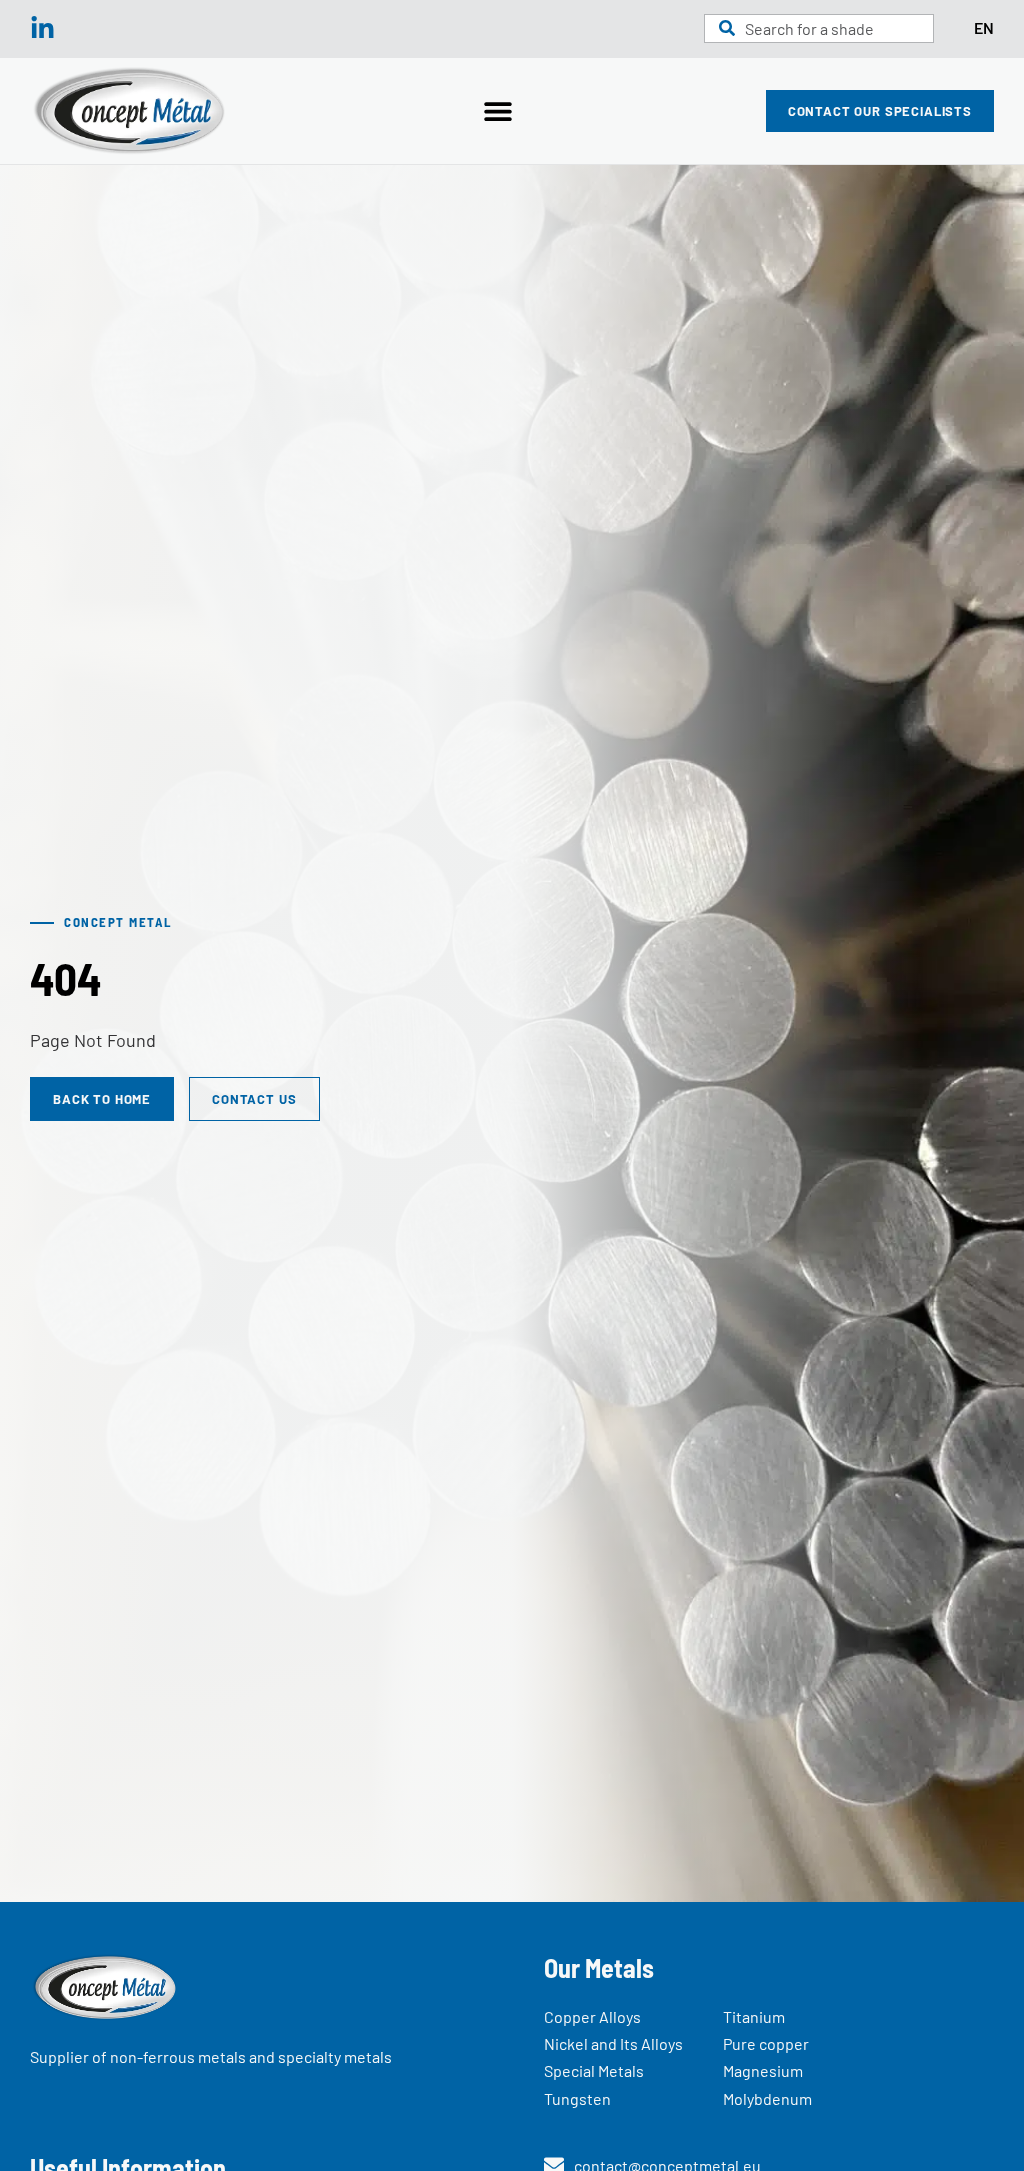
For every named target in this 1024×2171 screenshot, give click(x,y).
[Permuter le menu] (498, 111)
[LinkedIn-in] (42, 28)
